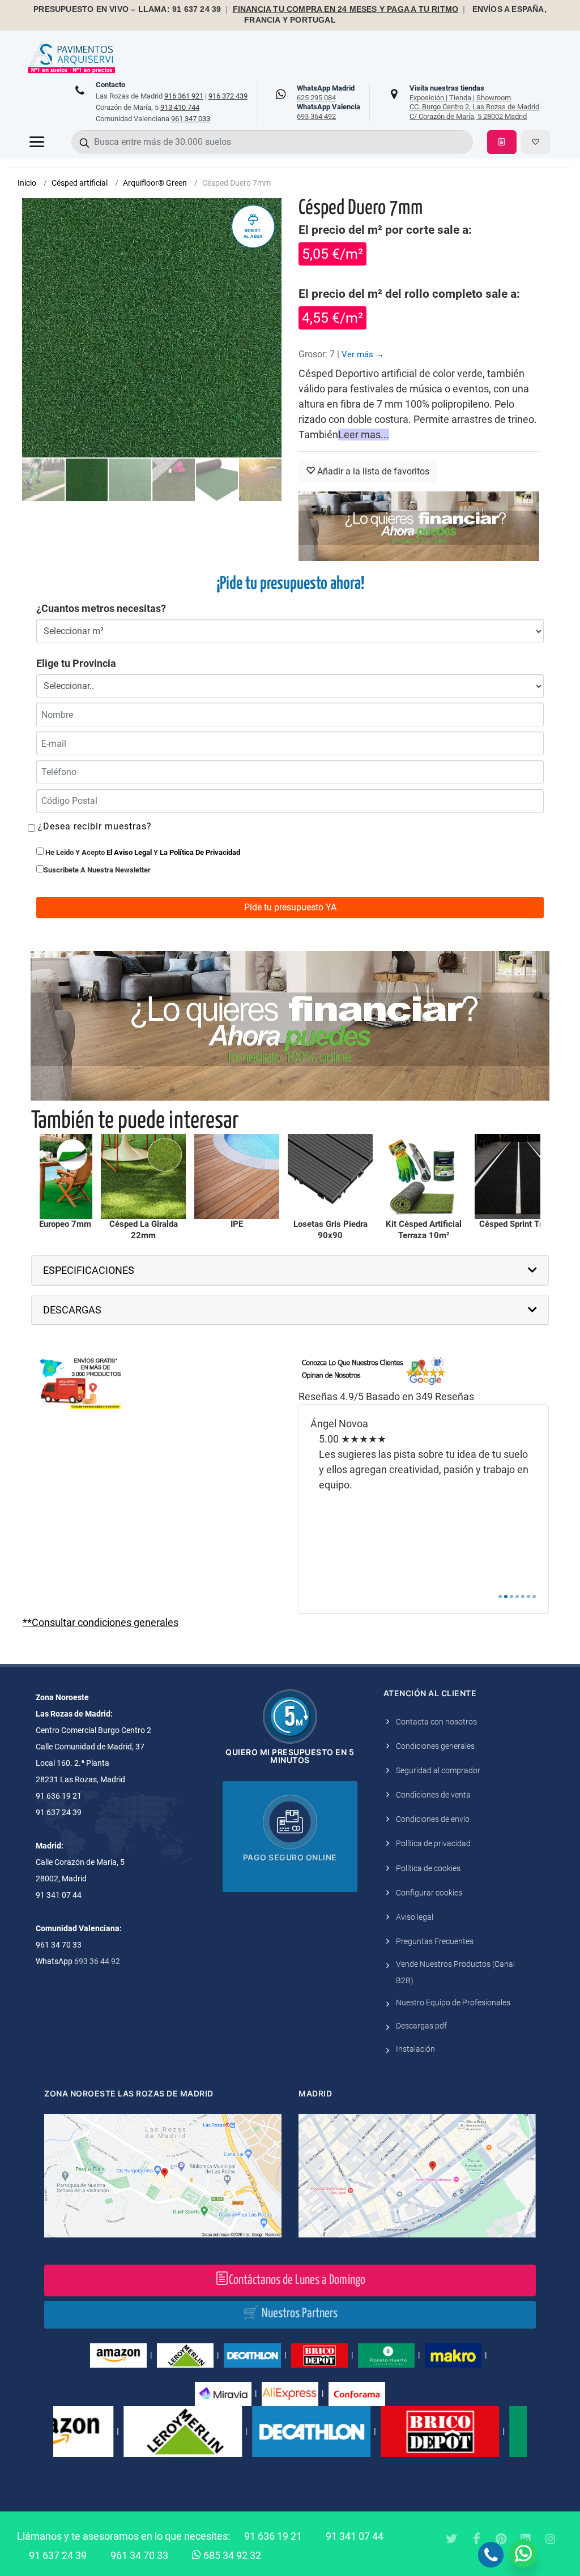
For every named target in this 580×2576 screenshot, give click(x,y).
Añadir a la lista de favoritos (372, 471)
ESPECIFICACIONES (89, 1270)
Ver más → (363, 354)
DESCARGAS (72, 1310)
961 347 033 (191, 119)
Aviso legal (415, 1917)
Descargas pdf (421, 2026)
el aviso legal (129, 852)
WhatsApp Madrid (326, 93)
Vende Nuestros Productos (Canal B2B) (455, 1972)
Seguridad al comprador (438, 1770)
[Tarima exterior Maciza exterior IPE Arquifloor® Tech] (198, 1176)
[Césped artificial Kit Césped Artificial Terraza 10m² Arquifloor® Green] (385, 1176)
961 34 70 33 (139, 2555)
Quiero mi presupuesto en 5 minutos (290, 1756)
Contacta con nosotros (436, 1722)
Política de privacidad (433, 1843)
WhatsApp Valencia (329, 112)
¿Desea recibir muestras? (93, 826)
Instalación (415, 2049)
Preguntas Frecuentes (435, 1941)
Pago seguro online (290, 1857)
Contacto (110, 85)
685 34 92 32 (231, 2555)
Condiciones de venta (433, 1795)
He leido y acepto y (142, 852)
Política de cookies (428, 1868)
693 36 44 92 (97, 1961)
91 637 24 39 (58, 2555)
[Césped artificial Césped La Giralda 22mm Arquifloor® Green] (104, 1176)
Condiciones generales (435, 1746)
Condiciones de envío (433, 1819)
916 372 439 (228, 96)
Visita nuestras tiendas (474, 102)
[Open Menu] (37, 142)
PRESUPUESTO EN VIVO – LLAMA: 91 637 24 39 (127, 9)
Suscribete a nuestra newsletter (97, 870)
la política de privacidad (200, 852)
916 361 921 (184, 96)
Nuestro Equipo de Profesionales (453, 2002)
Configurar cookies (429, 1893)
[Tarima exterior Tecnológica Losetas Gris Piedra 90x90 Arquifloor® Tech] (291, 1176)
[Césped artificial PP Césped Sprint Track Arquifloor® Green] (478, 1176)
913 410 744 (180, 107)
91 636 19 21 (273, 2536)
